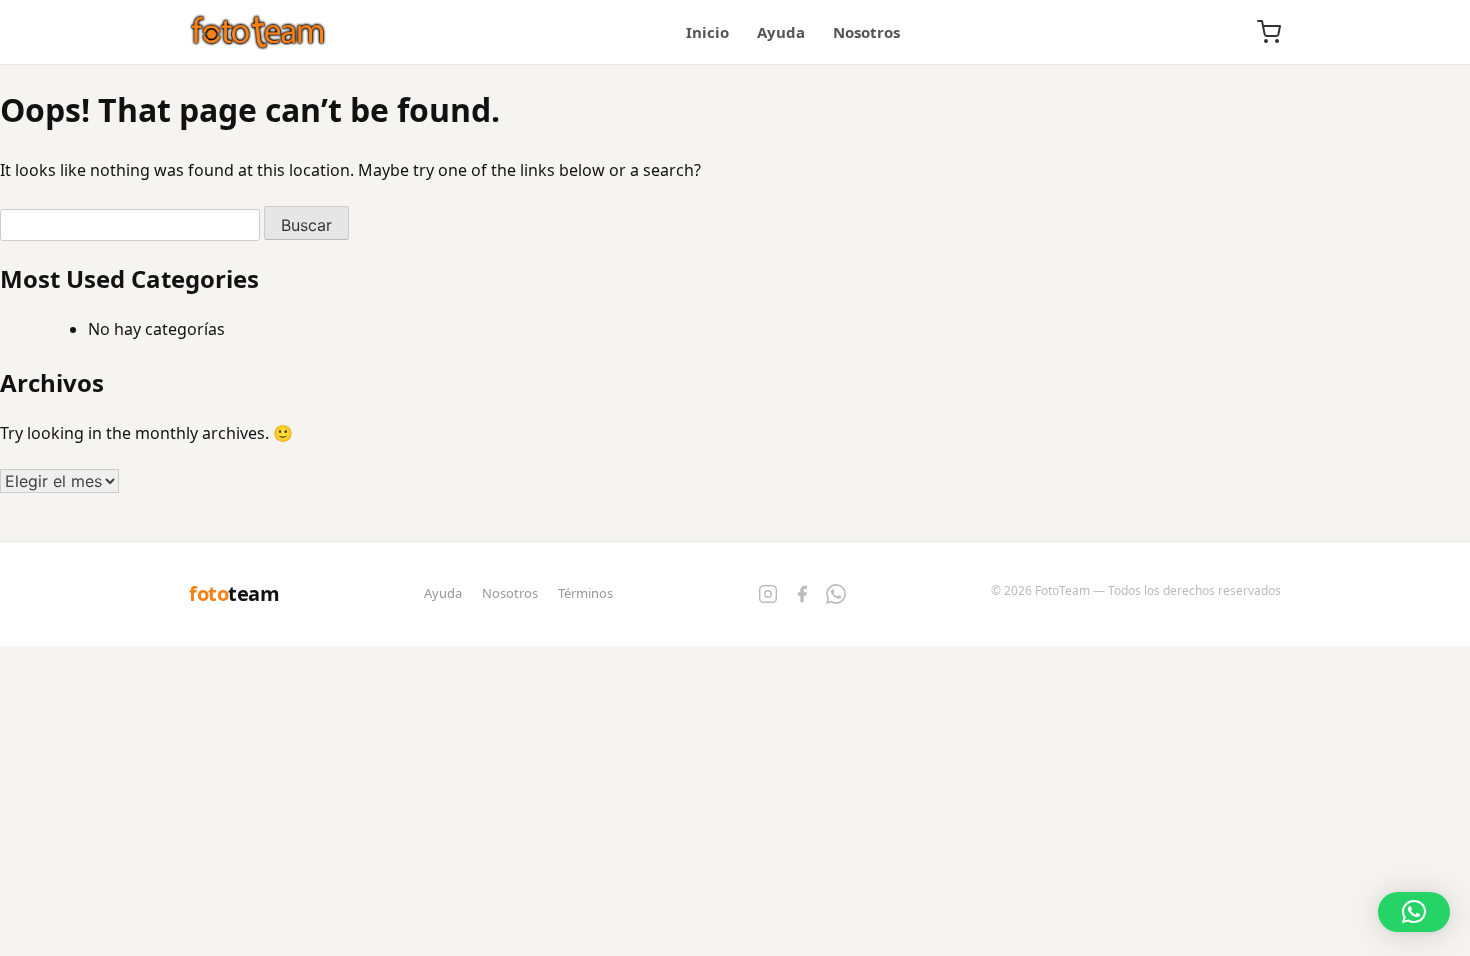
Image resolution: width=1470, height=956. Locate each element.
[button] (1414, 912)
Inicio (707, 32)
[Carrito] (1269, 32)
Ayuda (781, 32)
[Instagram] (768, 594)
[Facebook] (802, 594)
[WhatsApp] (836, 594)
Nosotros (866, 32)
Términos (585, 593)
